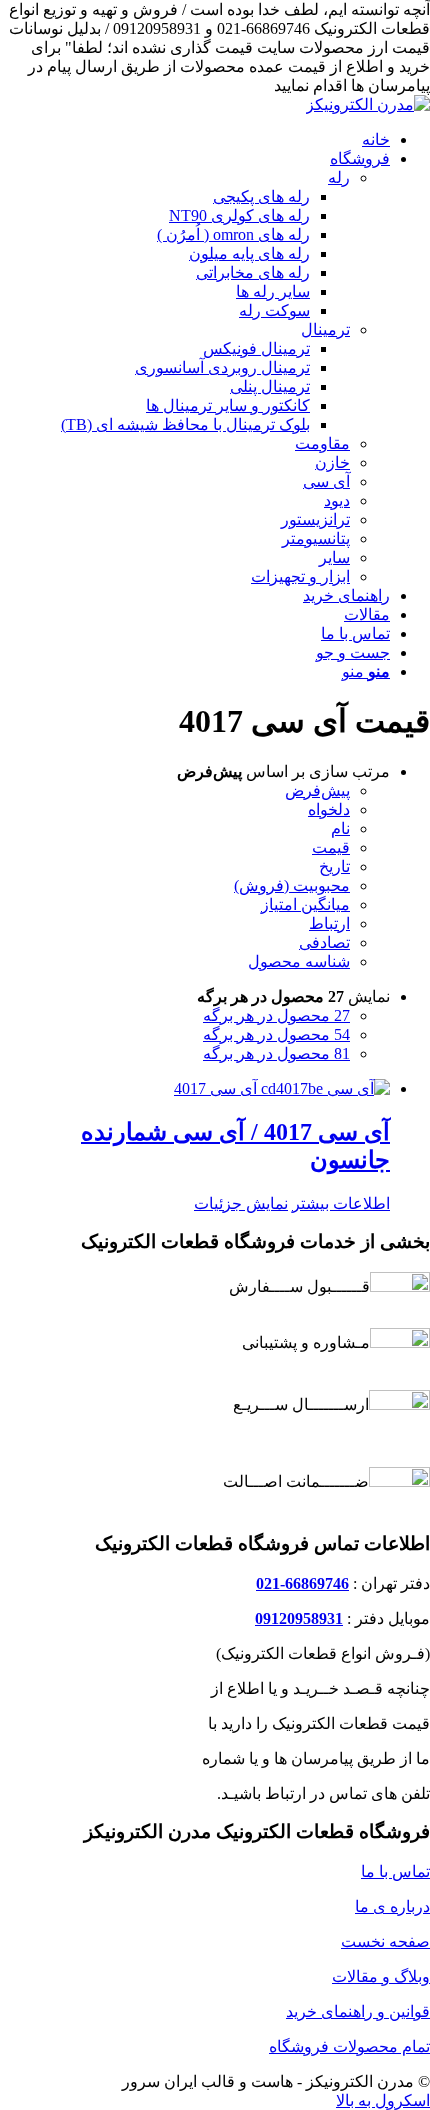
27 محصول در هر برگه (276, 1015)
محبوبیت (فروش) (292, 885)
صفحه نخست (385, 1941)
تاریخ (334, 866)
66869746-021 (302, 1583)
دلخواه (329, 809)
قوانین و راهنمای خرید (358, 2011)
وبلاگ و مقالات (381, 1976)
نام (340, 828)
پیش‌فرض (317, 790)
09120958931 (299, 1618)
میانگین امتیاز (305, 904)
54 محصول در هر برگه (276, 1034)
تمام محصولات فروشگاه (349, 2046)
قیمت (331, 847)
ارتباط (329, 923)
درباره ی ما (392, 1906)
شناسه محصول (299, 961)
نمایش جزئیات (241, 1203)
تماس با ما (395, 1871)
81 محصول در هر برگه (276, 1053)
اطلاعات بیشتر (341, 1203)
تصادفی (324, 942)
